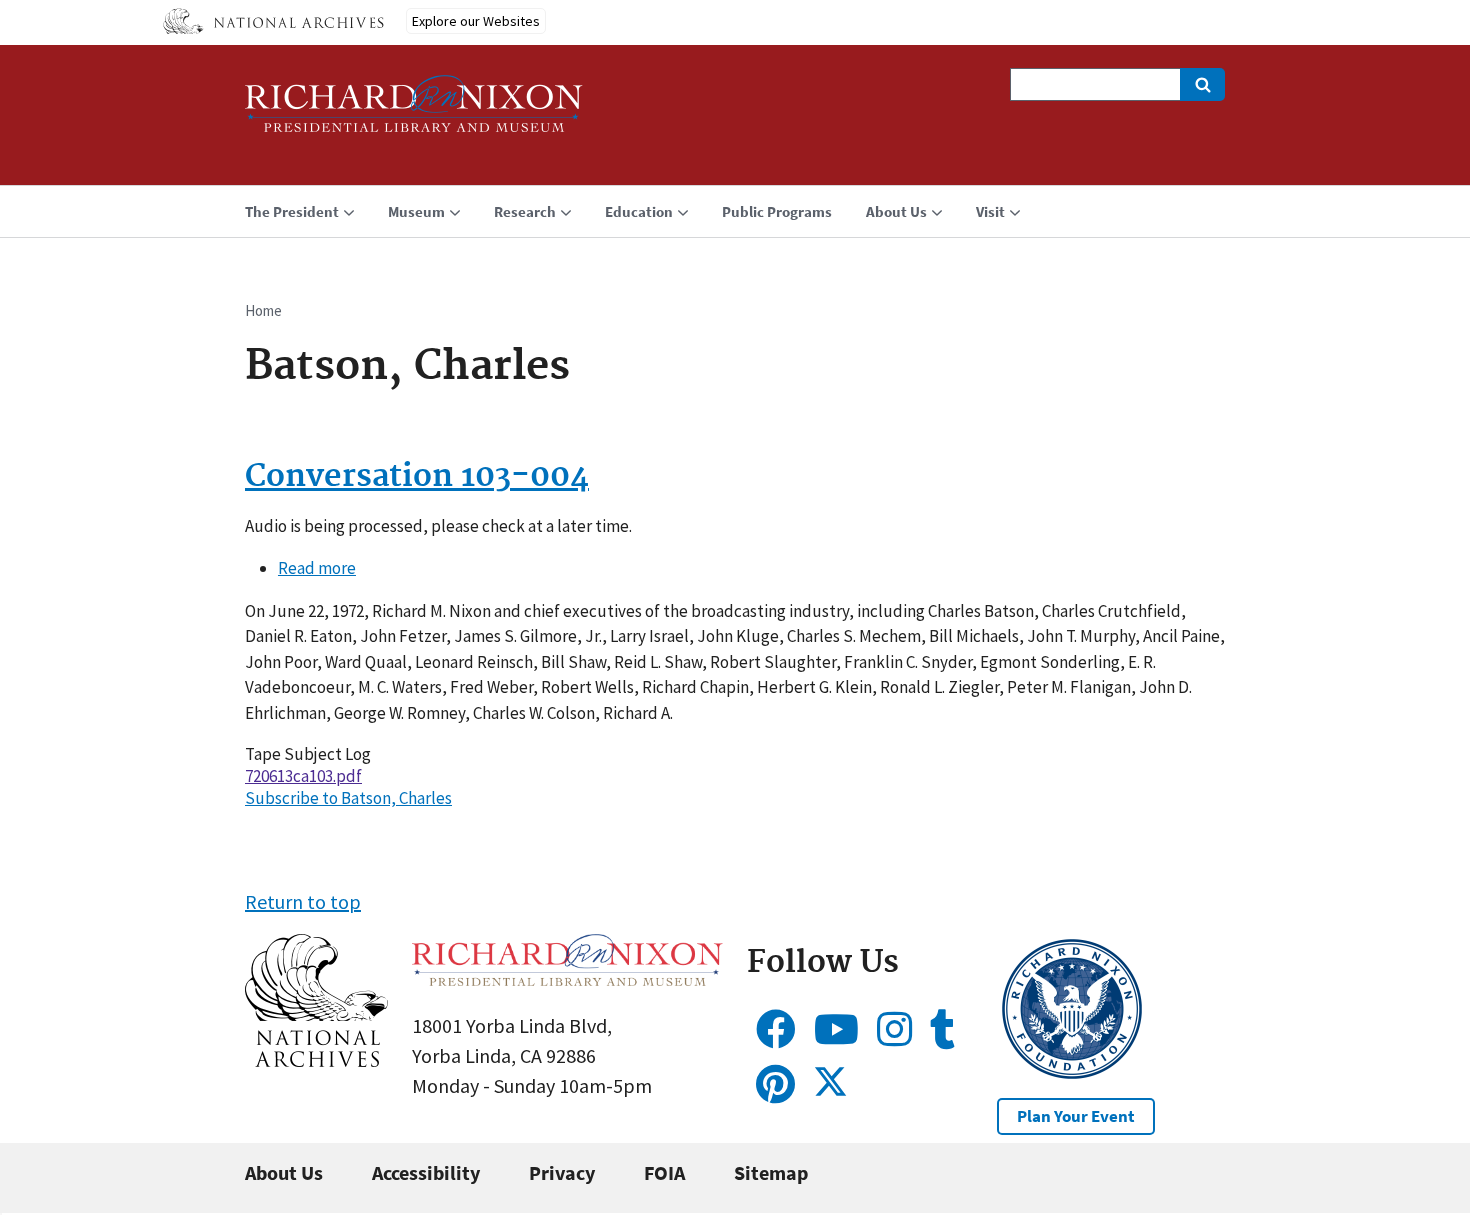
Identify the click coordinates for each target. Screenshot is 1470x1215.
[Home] (414, 112)
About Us (284, 1172)
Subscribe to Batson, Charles (348, 798)
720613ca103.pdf (303, 776)
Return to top (303, 901)
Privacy (562, 1172)
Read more (317, 568)
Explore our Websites (476, 21)
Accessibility (426, 1172)
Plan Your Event (1076, 1116)
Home (263, 310)
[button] (316, 1059)
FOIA (664, 1172)
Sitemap (771, 1172)
